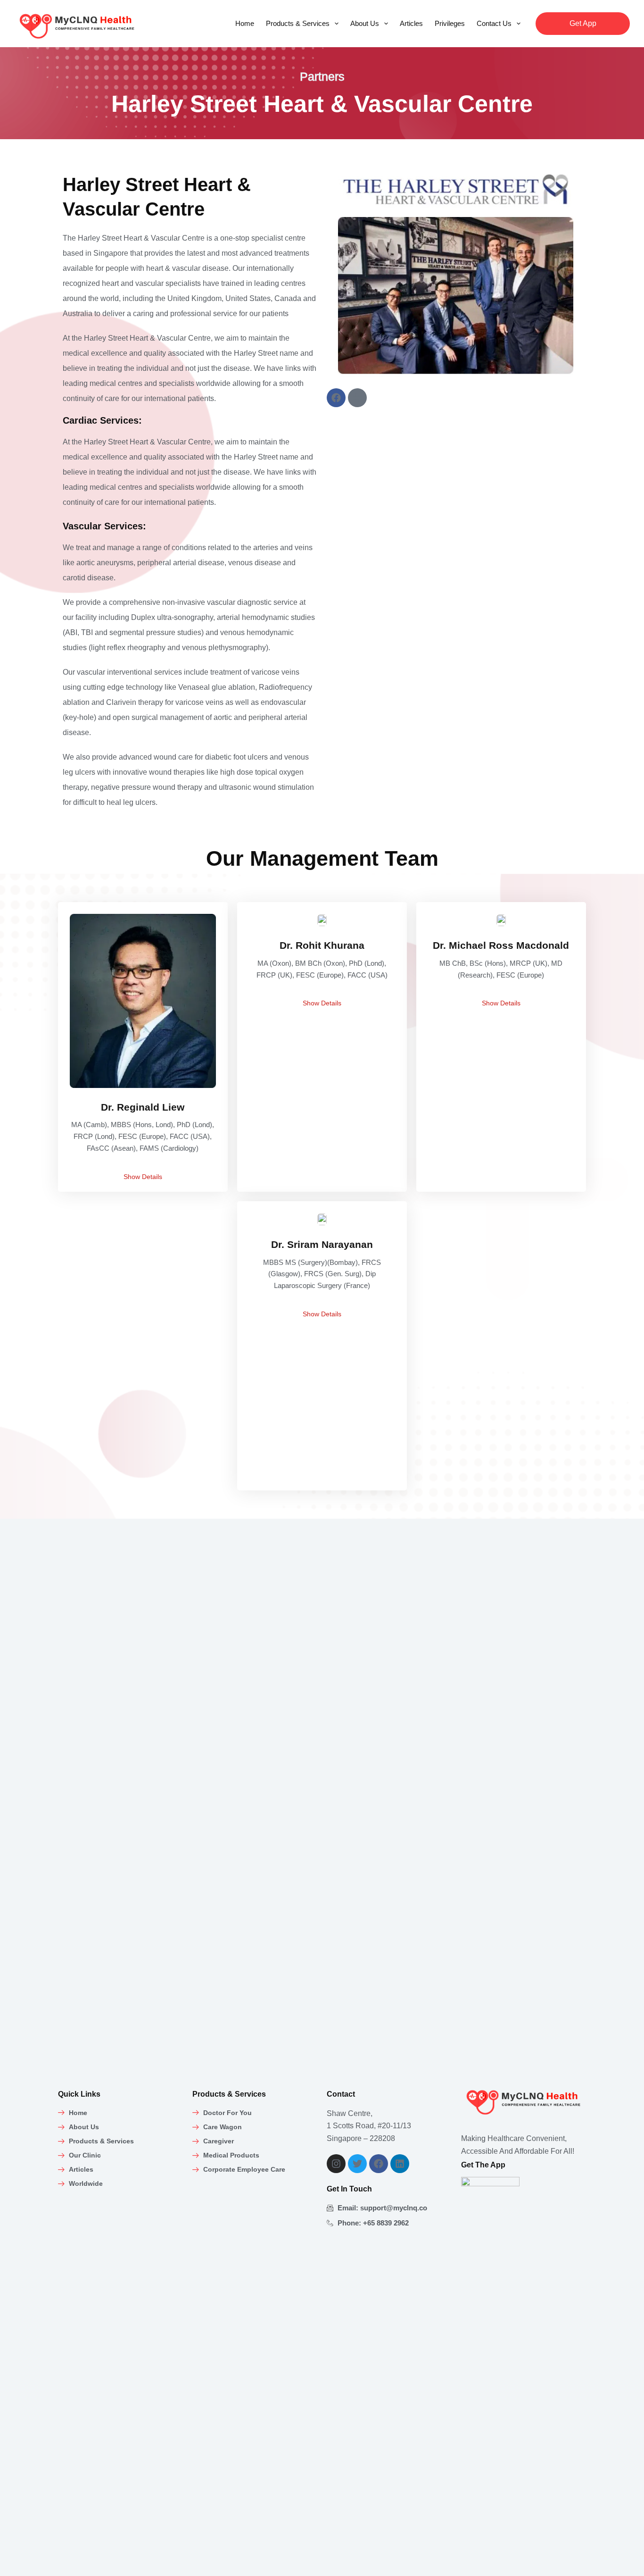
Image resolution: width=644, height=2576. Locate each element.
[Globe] (357, 398)
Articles (411, 23)
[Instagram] (336, 2164)
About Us (365, 23)
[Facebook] (336, 398)
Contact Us (494, 23)
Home (245, 23)
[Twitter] (357, 2164)
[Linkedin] (400, 2164)
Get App (583, 23)
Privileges (450, 23)
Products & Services (298, 23)
